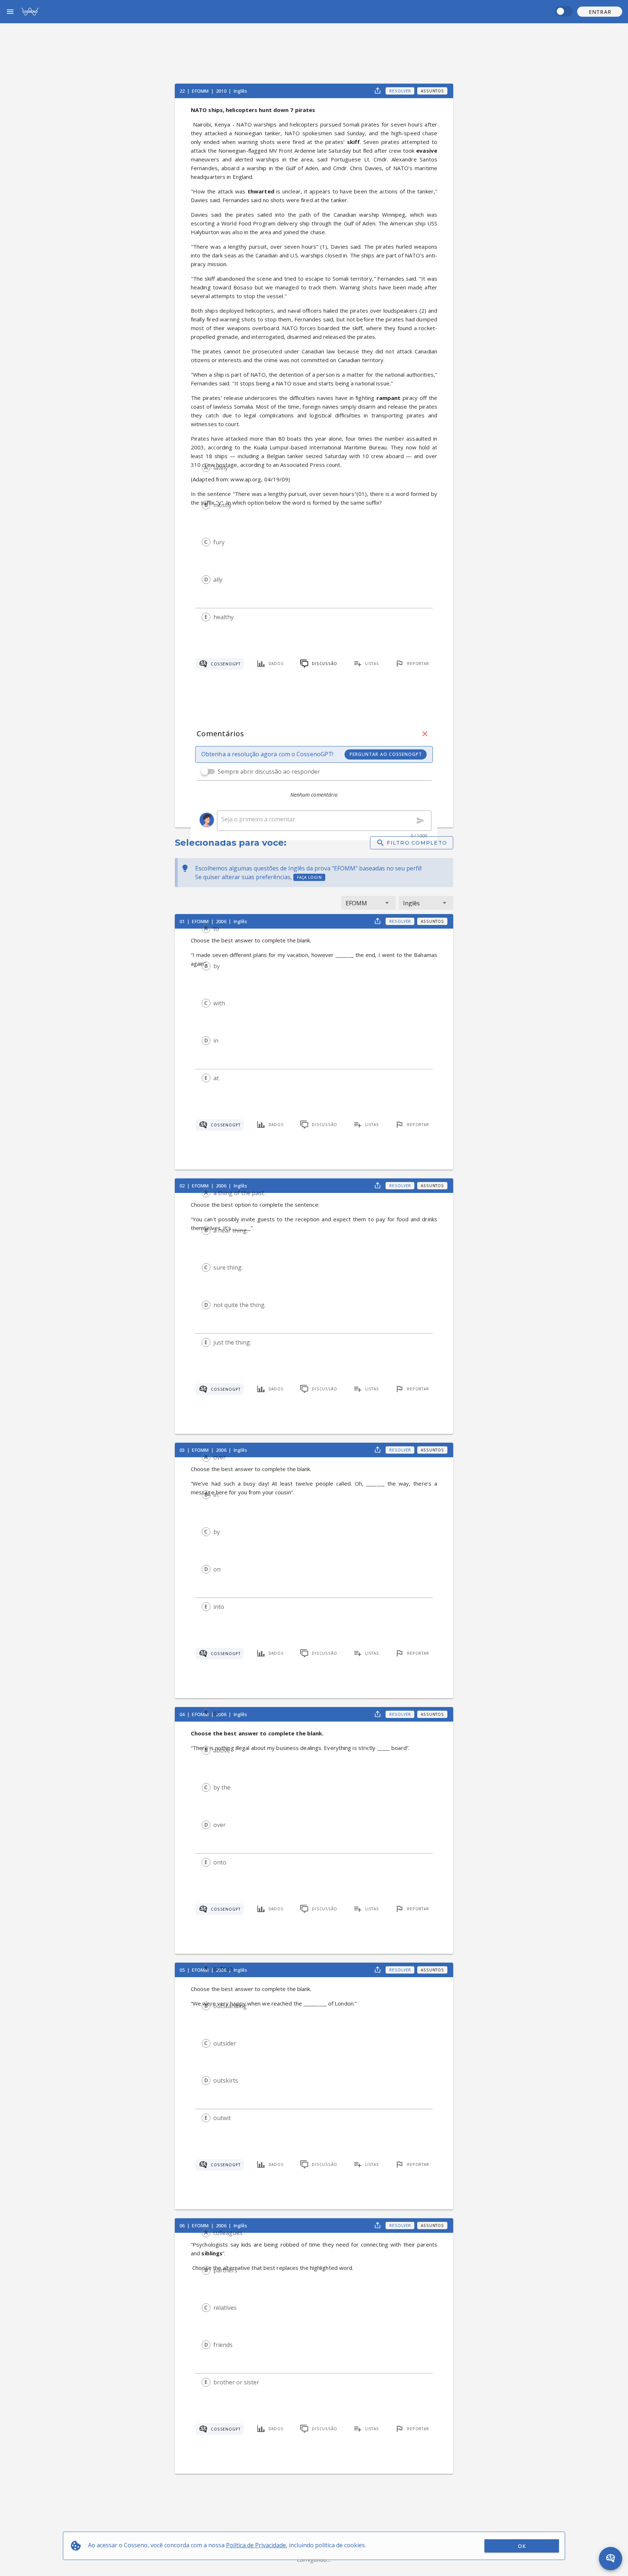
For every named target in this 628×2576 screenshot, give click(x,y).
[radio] (206, 468)
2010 (222, 91)
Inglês (241, 91)
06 (183, 2226)
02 (183, 1186)
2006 (222, 921)
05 (183, 1970)
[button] (600, 12)
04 (183, 1714)
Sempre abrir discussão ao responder (269, 772)
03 (183, 1450)
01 (183, 921)
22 (183, 91)
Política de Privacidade (256, 2545)
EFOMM (201, 91)
